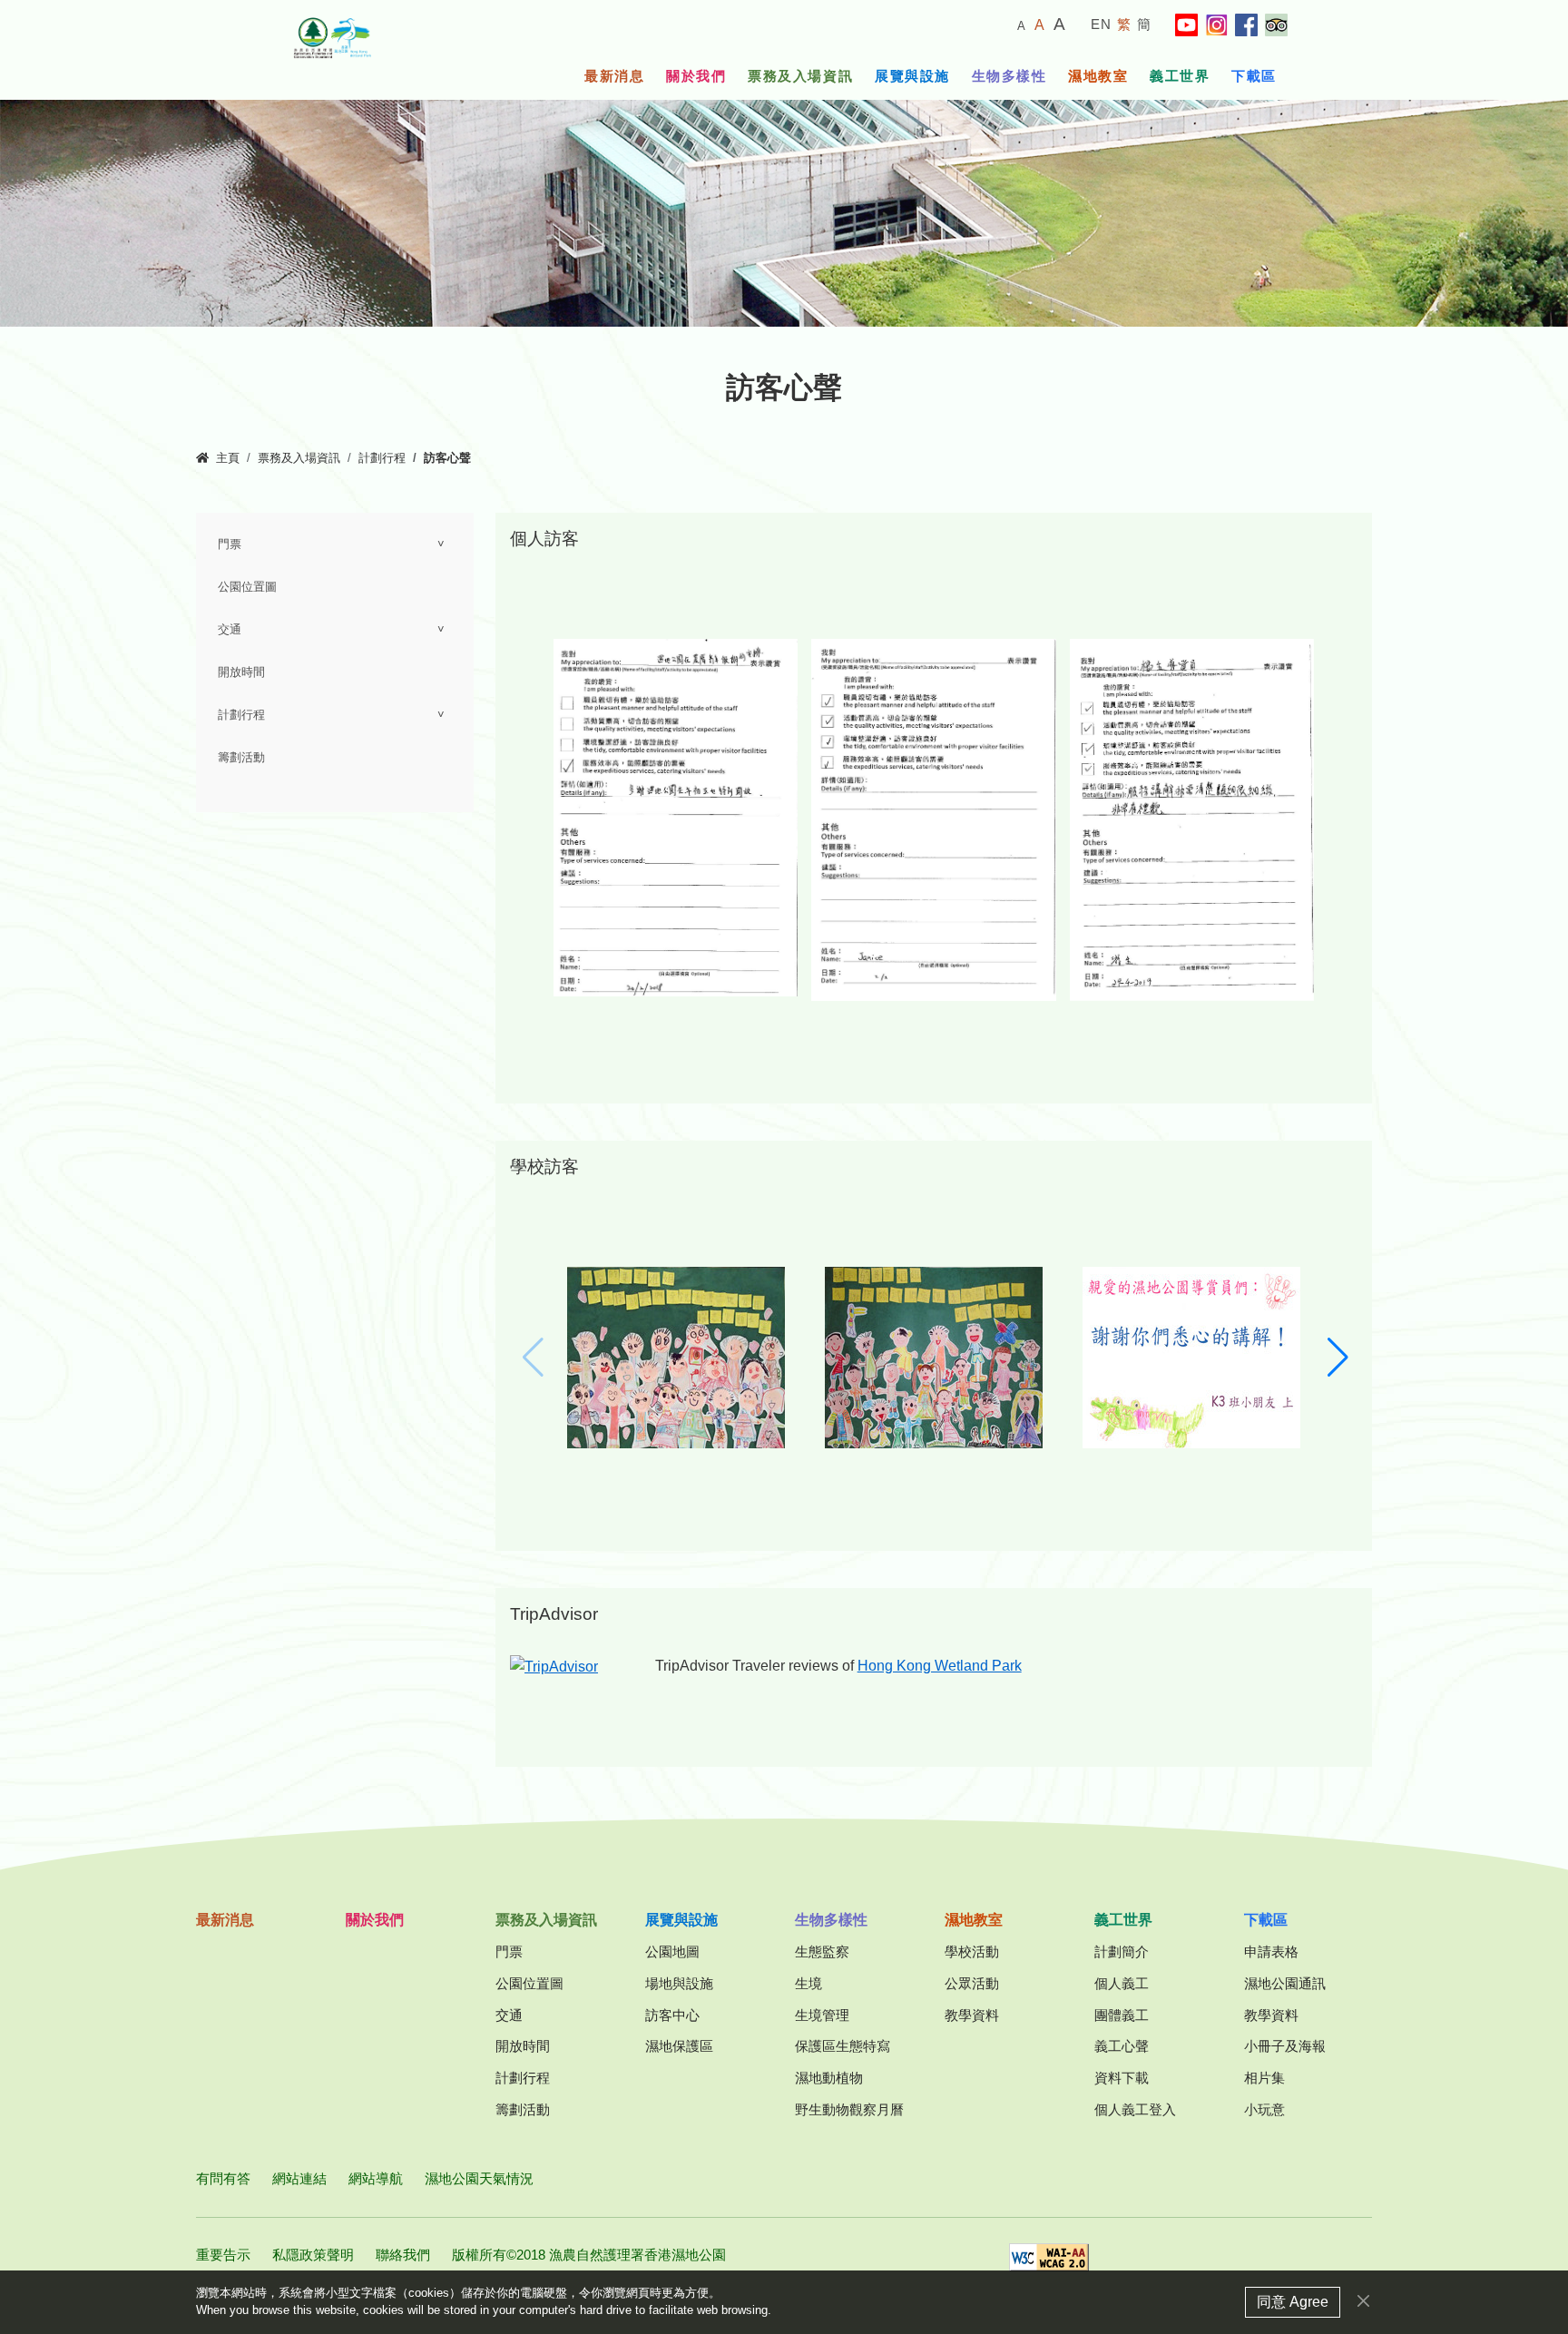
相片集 (1264, 2078)
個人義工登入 (1135, 2109)
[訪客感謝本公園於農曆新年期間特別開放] (676, 816)
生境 (808, 1983)
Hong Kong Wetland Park (940, 1666)
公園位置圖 (247, 587)
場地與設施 (679, 1983)
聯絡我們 (403, 2255)
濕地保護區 (679, 2046)
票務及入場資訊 (800, 76)
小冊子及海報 (1285, 2046)
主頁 (228, 458)
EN (1102, 24)
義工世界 (1180, 76)
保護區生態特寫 (843, 2046)
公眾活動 (972, 1983)
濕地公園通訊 (1285, 1983)
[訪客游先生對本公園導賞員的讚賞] (1192, 818)
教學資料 (972, 2015)
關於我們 (696, 76)
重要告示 (223, 2255)
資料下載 (1122, 2078)
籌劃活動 (241, 758)
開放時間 (241, 672)
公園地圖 (672, 1952)
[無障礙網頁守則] (1049, 2263)
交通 (230, 630)
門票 (230, 544)
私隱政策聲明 (313, 2255)
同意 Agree (1293, 2302)
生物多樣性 (1009, 76)
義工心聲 (1122, 2046)
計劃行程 (382, 458)
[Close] (1363, 2301)
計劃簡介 (1122, 1952)
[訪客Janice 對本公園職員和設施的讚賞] (933, 818)
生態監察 (822, 1952)
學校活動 (972, 1952)
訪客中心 (672, 2015)
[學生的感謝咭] (676, 1356)
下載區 (1254, 76)
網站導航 (376, 2178)
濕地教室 (1098, 76)
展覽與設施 (912, 76)
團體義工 (1122, 2015)
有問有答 (223, 2178)
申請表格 (1271, 1952)
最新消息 (614, 76)
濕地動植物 (829, 2078)
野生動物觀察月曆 (849, 2109)
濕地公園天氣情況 (479, 2178)
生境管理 (822, 2015)
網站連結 (299, 2178)
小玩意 (1264, 2109)
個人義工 (1122, 1983)
